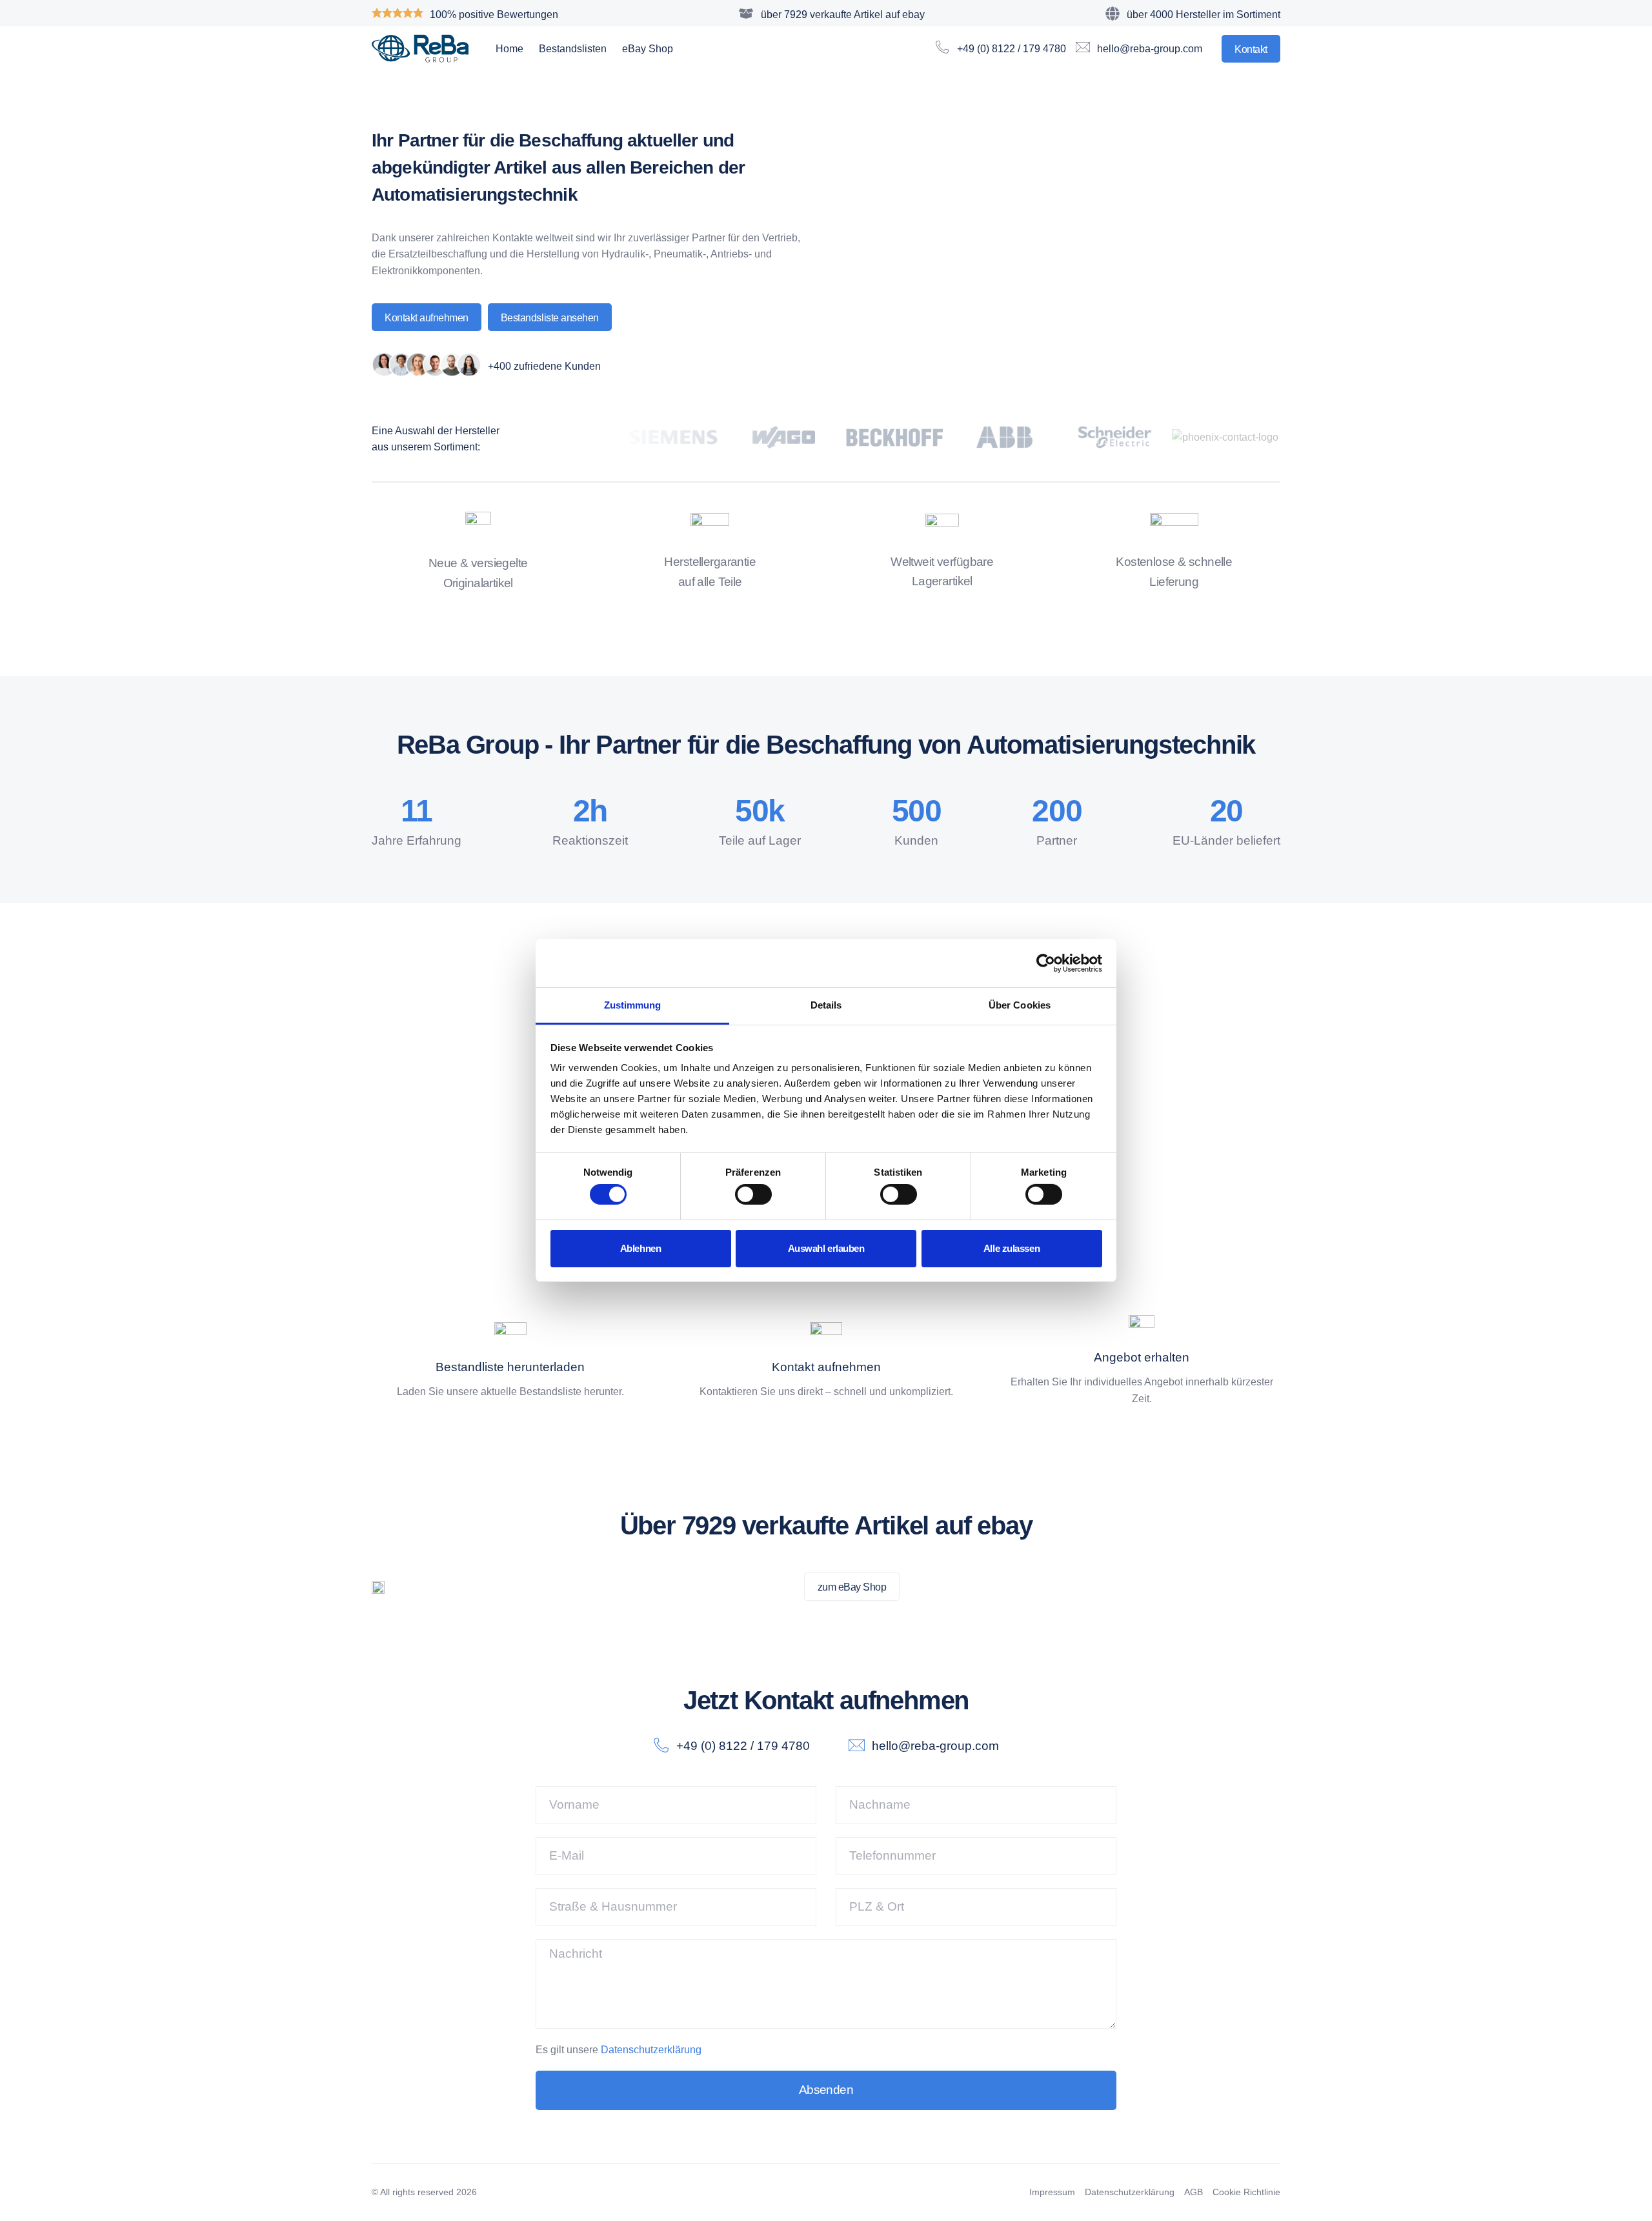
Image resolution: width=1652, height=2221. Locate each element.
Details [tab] (826, 1005)
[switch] (753, 1194)
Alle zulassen (1012, 1248)
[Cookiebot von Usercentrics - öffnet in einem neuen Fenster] (1046, 963)
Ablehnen (640, 1248)
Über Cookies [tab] (1020, 1005)
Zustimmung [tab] (633, 1005)
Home (509, 49)
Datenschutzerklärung (651, 2050)
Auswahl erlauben (826, 1248)
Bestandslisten (573, 49)
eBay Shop (648, 49)
